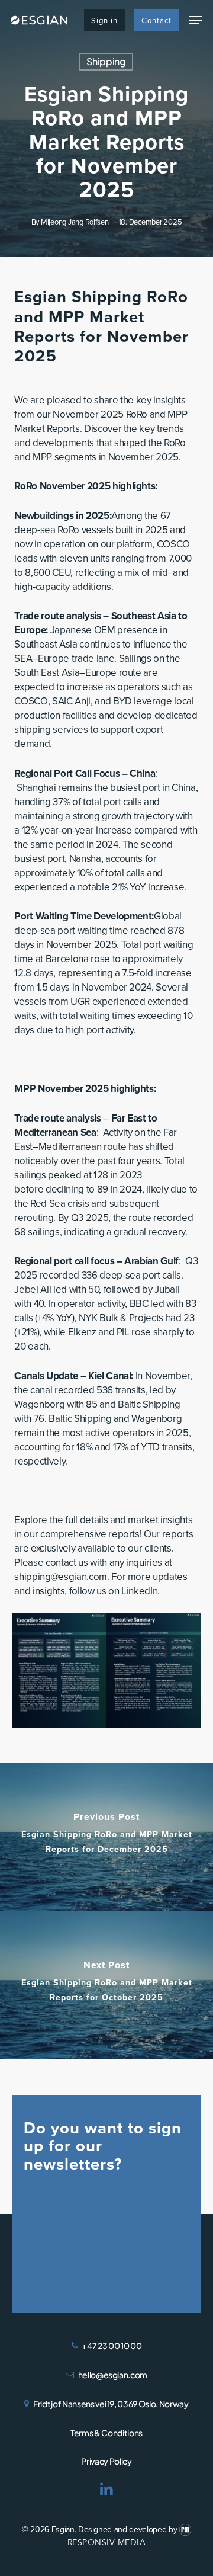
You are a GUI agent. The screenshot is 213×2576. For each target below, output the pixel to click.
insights (49, 1591)
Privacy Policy (106, 2461)
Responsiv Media (107, 2543)
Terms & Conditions (106, 2433)
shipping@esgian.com (61, 1577)
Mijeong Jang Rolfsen (75, 222)
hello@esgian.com (113, 2375)
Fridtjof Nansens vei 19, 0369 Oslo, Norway (111, 2404)
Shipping (106, 61)
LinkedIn (139, 1591)
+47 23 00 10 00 (112, 2346)
